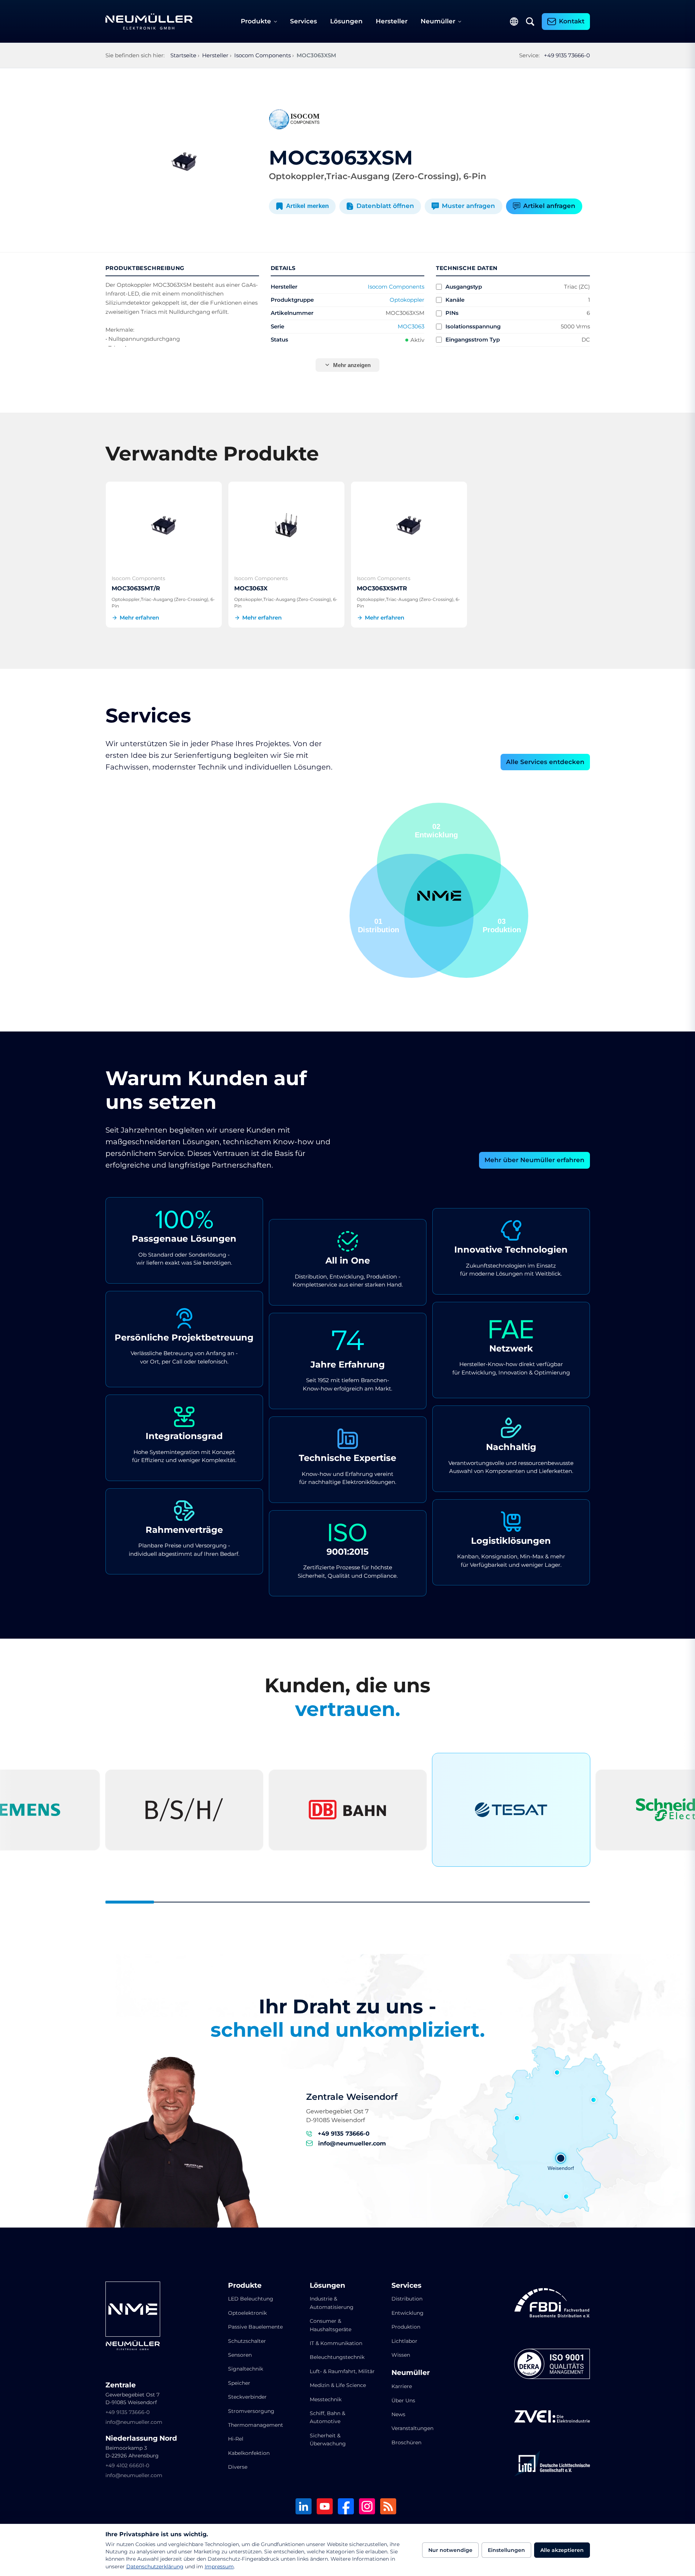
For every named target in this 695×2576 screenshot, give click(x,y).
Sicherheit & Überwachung (328, 2440)
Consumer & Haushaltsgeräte (331, 2325)
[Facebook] (346, 2507)
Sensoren (240, 2355)
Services (304, 21)
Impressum (219, 2567)
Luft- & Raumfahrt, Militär (342, 2371)
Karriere (402, 2386)
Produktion (406, 2327)
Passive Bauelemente (255, 2327)
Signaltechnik (246, 2369)
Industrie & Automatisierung (332, 2303)
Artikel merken (307, 206)
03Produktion (439, 831)
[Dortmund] (517, 2118)
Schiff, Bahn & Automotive (327, 2417)
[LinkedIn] (304, 2507)
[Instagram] (367, 2507)
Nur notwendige (450, 2550)
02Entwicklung (379, 925)
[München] (566, 2197)
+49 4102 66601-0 (127, 2465)
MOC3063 (411, 326)
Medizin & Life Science (338, 2385)
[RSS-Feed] (388, 2507)
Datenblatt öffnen (385, 206)
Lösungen (346, 21)
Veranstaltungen (412, 2428)
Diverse (238, 2467)
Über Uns (403, 2400)
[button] (412, 916)
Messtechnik (326, 2399)
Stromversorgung (251, 2411)
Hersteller (392, 21)
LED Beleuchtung (251, 2299)
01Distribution (500, 925)
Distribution (407, 2299)
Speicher (239, 2383)
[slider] (348, 1902)
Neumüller (438, 21)
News (398, 2414)
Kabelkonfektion (249, 2453)
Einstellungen (506, 2550)
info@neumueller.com (352, 2143)
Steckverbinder (247, 2397)
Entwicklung (408, 2313)
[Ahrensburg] (557, 2072)
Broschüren (406, 2442)
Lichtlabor (404, 2341)
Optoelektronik (247, 2313)
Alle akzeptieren (562, 2550)
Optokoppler (407, 300)
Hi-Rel (236, 2439)
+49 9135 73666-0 (567, 55)
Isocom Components (396, 287)
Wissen (401, 2355)
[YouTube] (325, 2507)
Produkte (256, 21)
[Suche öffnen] (530, 22)
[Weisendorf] (561, 2158)
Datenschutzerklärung (155, 2567)
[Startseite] (149, 22)
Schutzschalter (247, 2341)
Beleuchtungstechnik (337, 2357)
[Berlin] (594, 2100)
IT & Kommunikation (336, 2343)
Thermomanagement (256, 2425)
